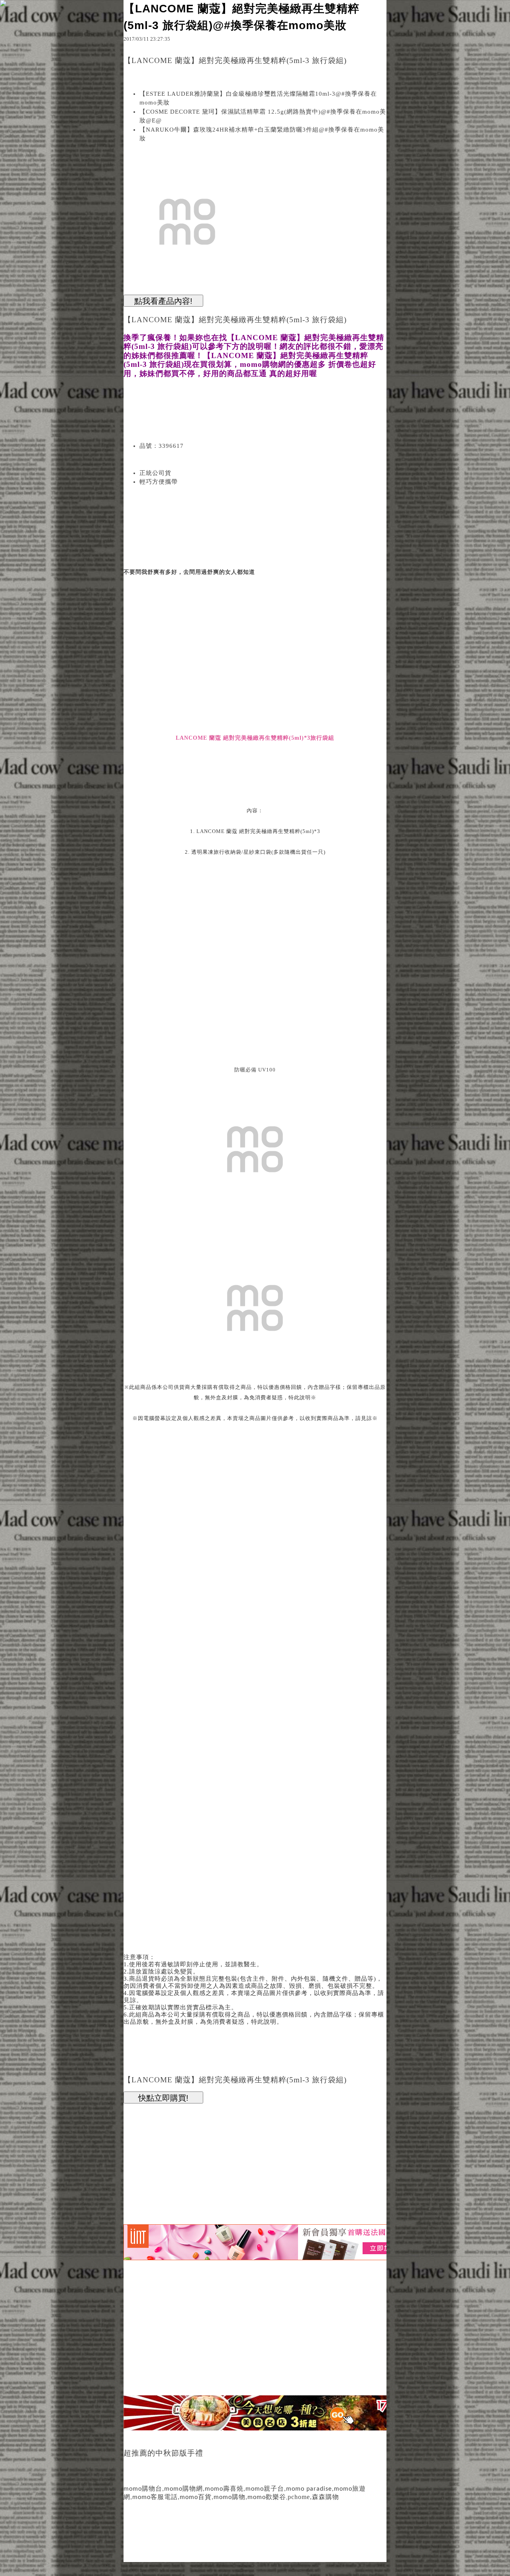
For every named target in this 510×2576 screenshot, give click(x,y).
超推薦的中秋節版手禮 (163, 2453)
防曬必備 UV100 (255, 1070)
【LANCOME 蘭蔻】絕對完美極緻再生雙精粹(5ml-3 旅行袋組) (235, 320)
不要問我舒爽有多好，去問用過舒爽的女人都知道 (189, 572)
